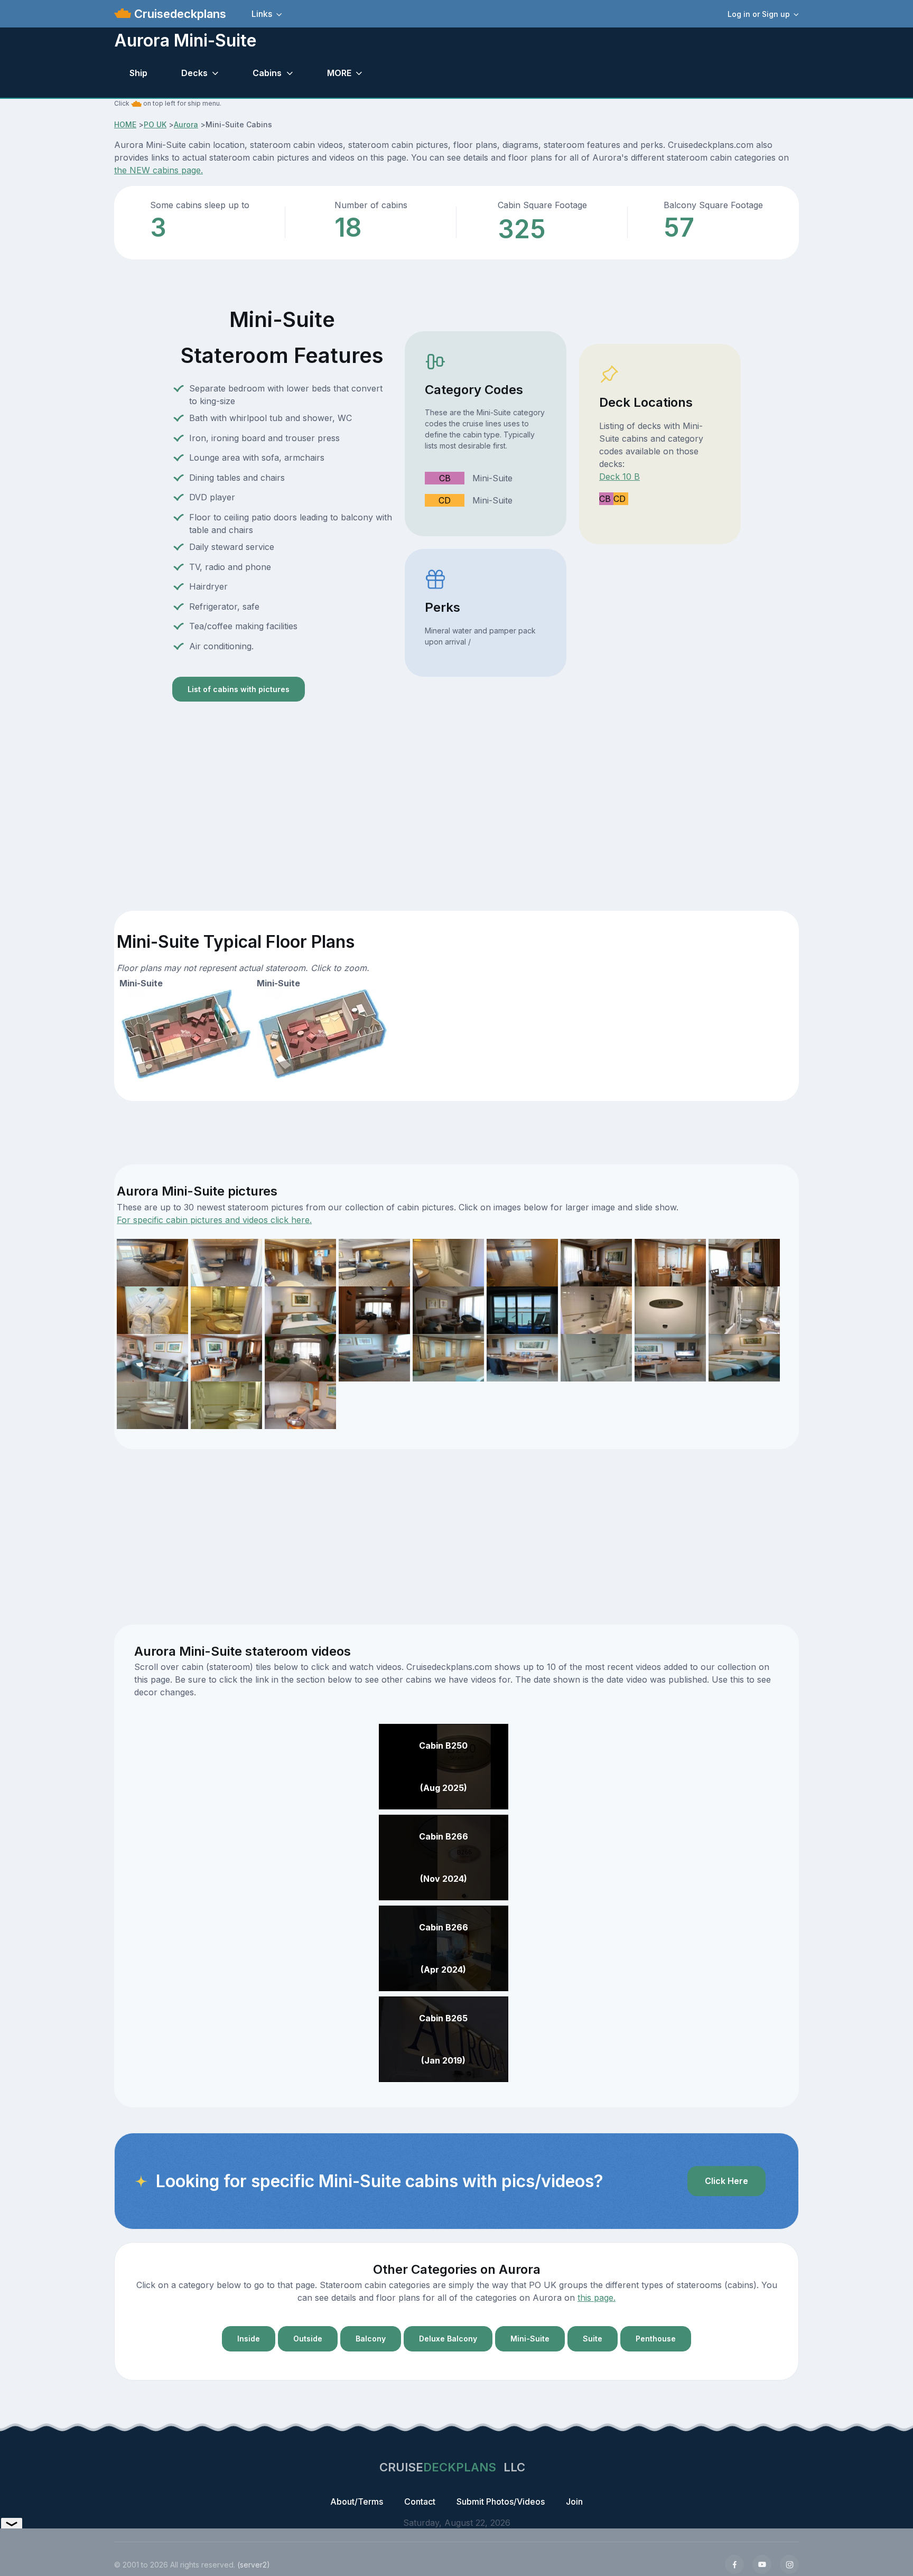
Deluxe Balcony (448, 2339)
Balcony (371, 2339)
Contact (420, 2502)
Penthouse (656, 2339)
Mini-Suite (530, 2339)
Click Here (726, 2181)
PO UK (155, 124)
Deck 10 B (619, 477)
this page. (597, 2298)
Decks (194, 73)
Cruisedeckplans (179, 14)
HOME (125, 124)
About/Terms (357, 2502)
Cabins (267, 73)
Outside (308, 2339)
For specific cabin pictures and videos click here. (214, 1220)
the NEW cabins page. (159, 170)
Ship (138, 73)
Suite (593, 2339)
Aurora (186, 124)
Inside (249, 2339)
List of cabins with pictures (239, 689)
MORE (339, 73)
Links (262, 14)
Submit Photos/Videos (501, 2502)
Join (574, 2502)
